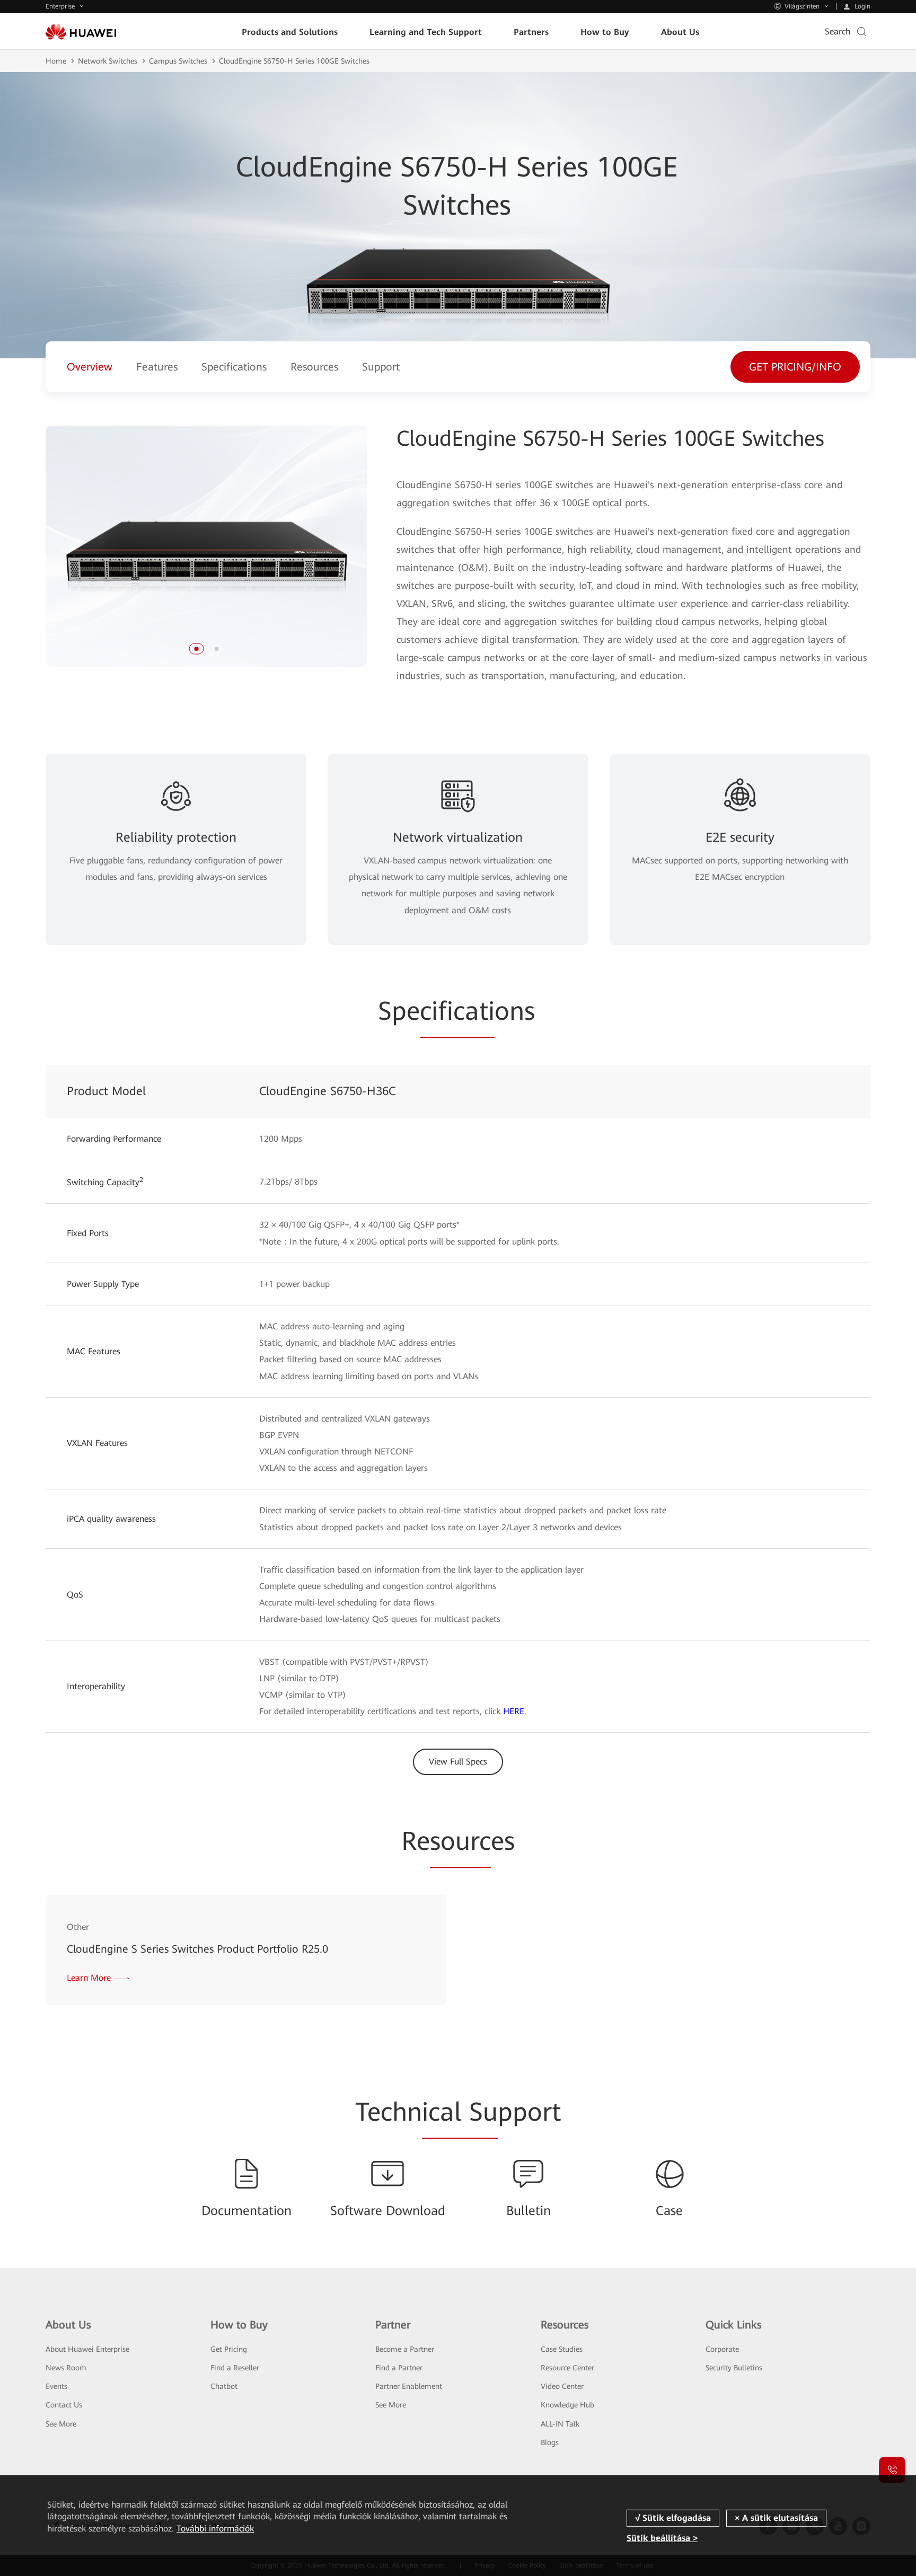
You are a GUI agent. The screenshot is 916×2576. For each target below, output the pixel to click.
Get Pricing (229, 2349)
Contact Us (64, 2405)
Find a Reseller (235, 2368)
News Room (66, 2368)
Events (56, 2386)
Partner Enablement (409, 2386)
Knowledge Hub (567, 2405)
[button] (196, 649)
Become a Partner (405, 2349)
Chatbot (224, 2386)
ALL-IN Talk (560, 2424)
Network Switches (108, 61)
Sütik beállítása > (662, 2538)
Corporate (722, 2349)
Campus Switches (178, 61)
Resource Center (567, 2368)
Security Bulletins (734, 2368)
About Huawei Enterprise (87, 2349)
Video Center (562, 2386)
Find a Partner (399, 2368)
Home (56, 61)
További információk (215, 2529)
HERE (514, 1711)
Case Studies (562, 2349)
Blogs (550, 2442)
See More (61, 2424)
